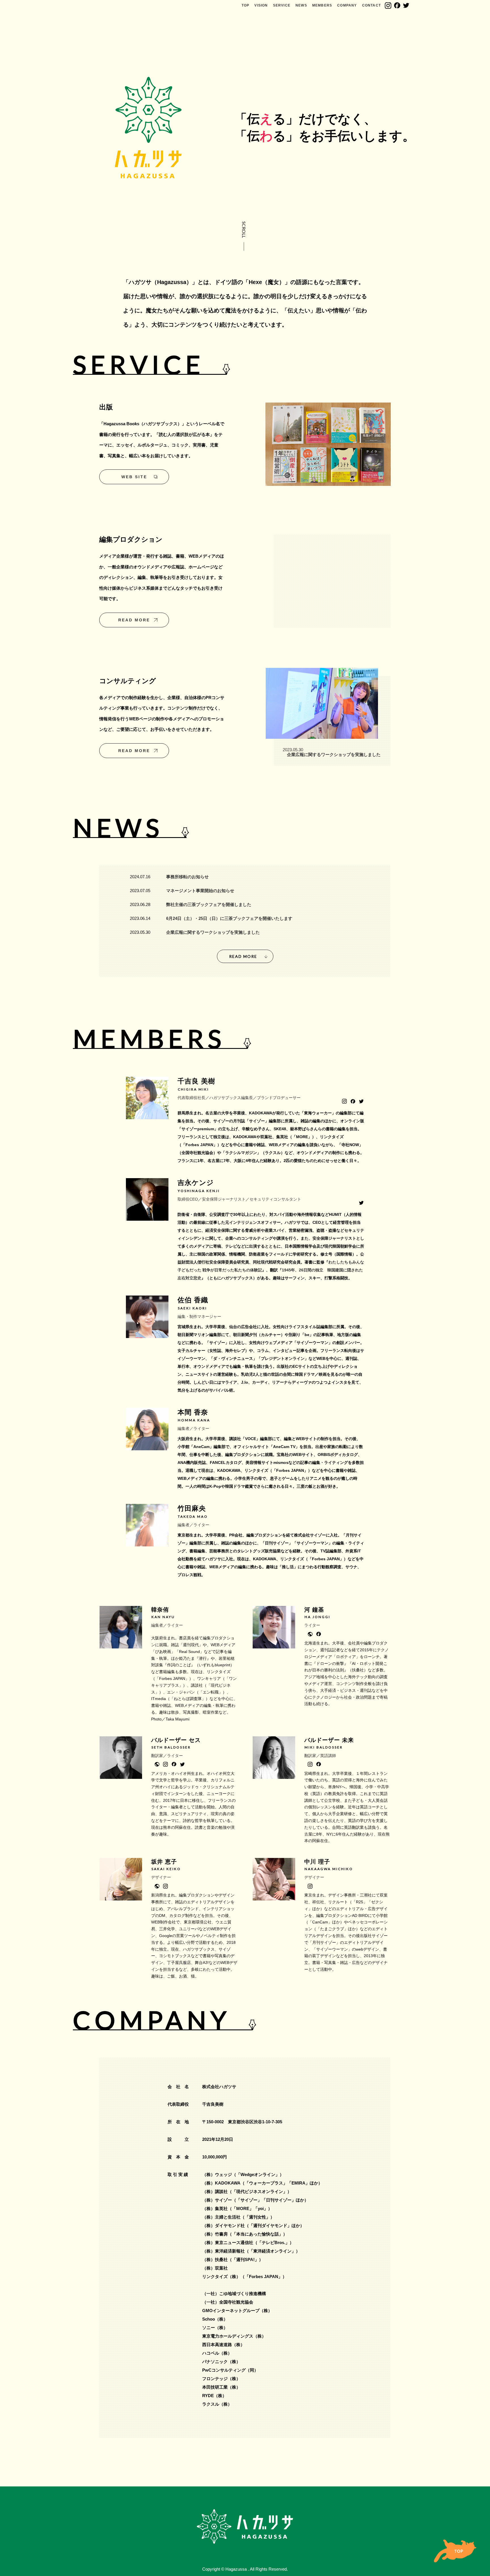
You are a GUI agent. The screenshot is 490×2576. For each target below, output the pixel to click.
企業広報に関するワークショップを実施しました (213, 932)
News (301, 5)
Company (347, 5)
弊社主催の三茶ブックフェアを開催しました (209, 904)
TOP (246, 5)
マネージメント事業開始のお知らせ (200, 891)
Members (322, 5)
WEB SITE (134, 477)
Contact (371, 5)
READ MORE (134, 620)
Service (282, 5)
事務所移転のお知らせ (187, 877)
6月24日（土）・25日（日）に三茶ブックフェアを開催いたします (229, 918)
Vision (261, 5)
